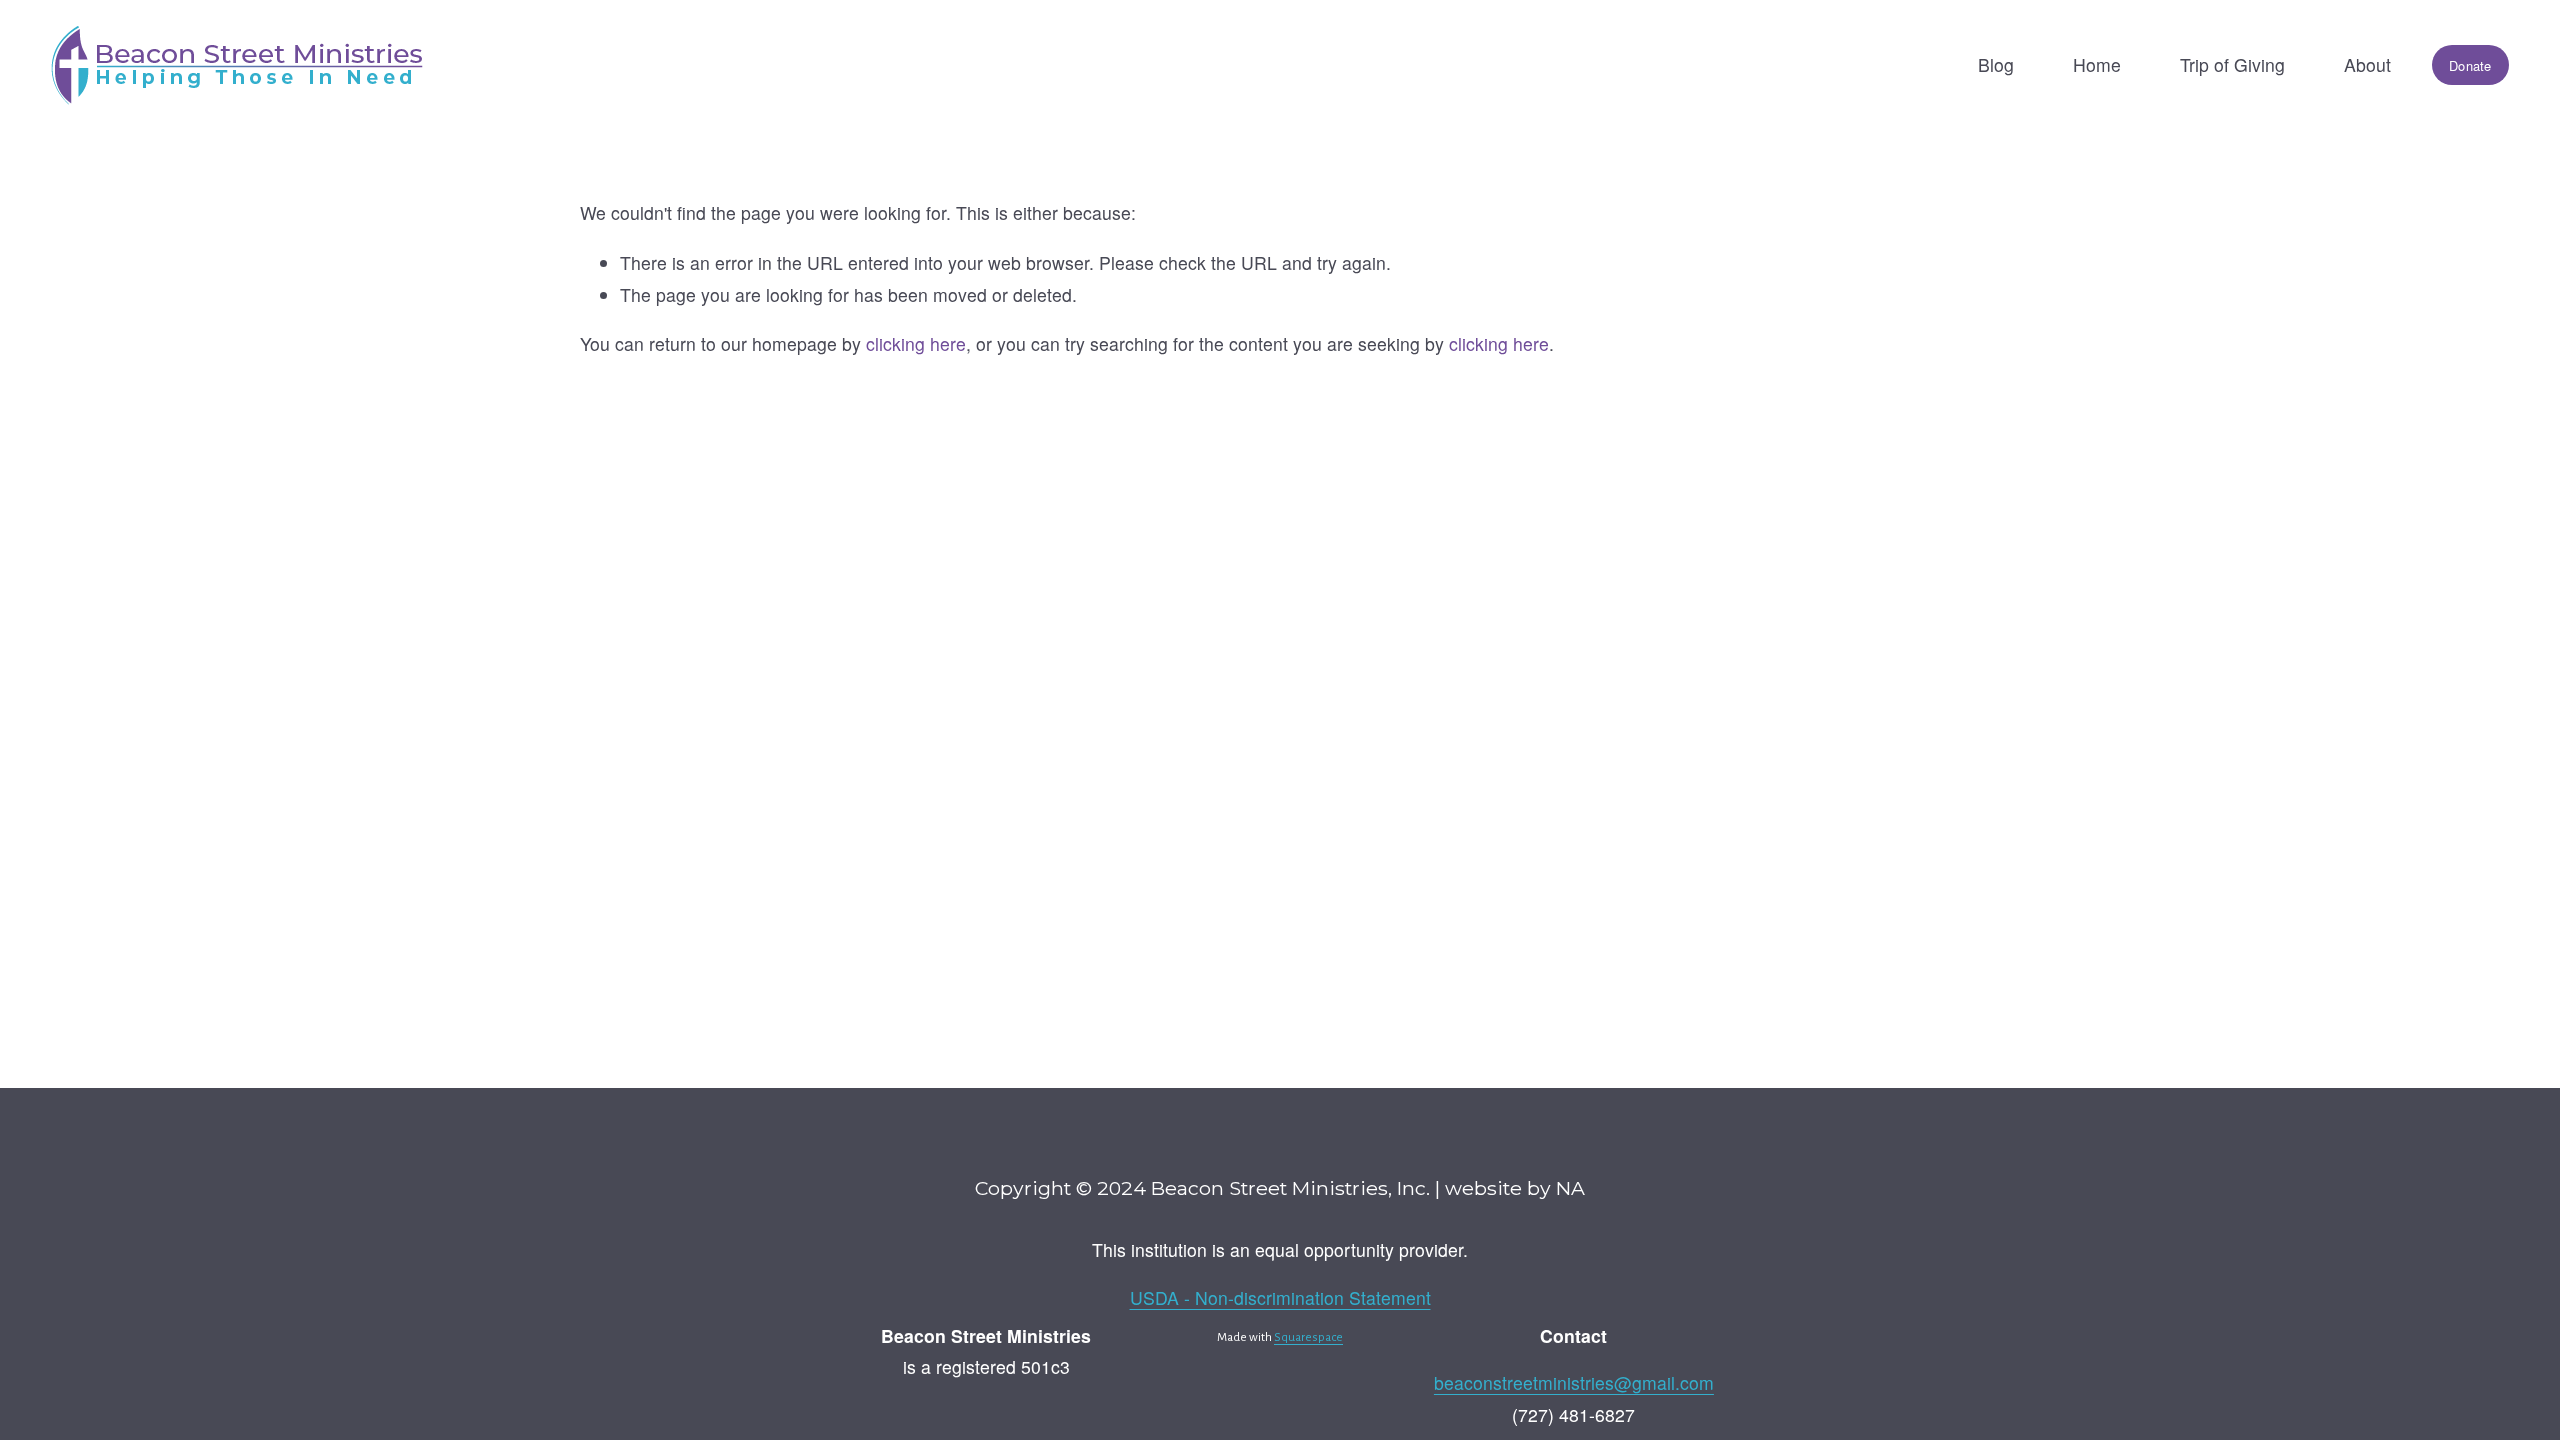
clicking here (916, 343)
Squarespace (1308, 1337)
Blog (1996, 64)
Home (2097, 64)
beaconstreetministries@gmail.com (1574, 1382)
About (2367, 64)
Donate (2470, 65)
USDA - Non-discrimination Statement (1280, 1297)
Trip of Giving (2232, 64)
